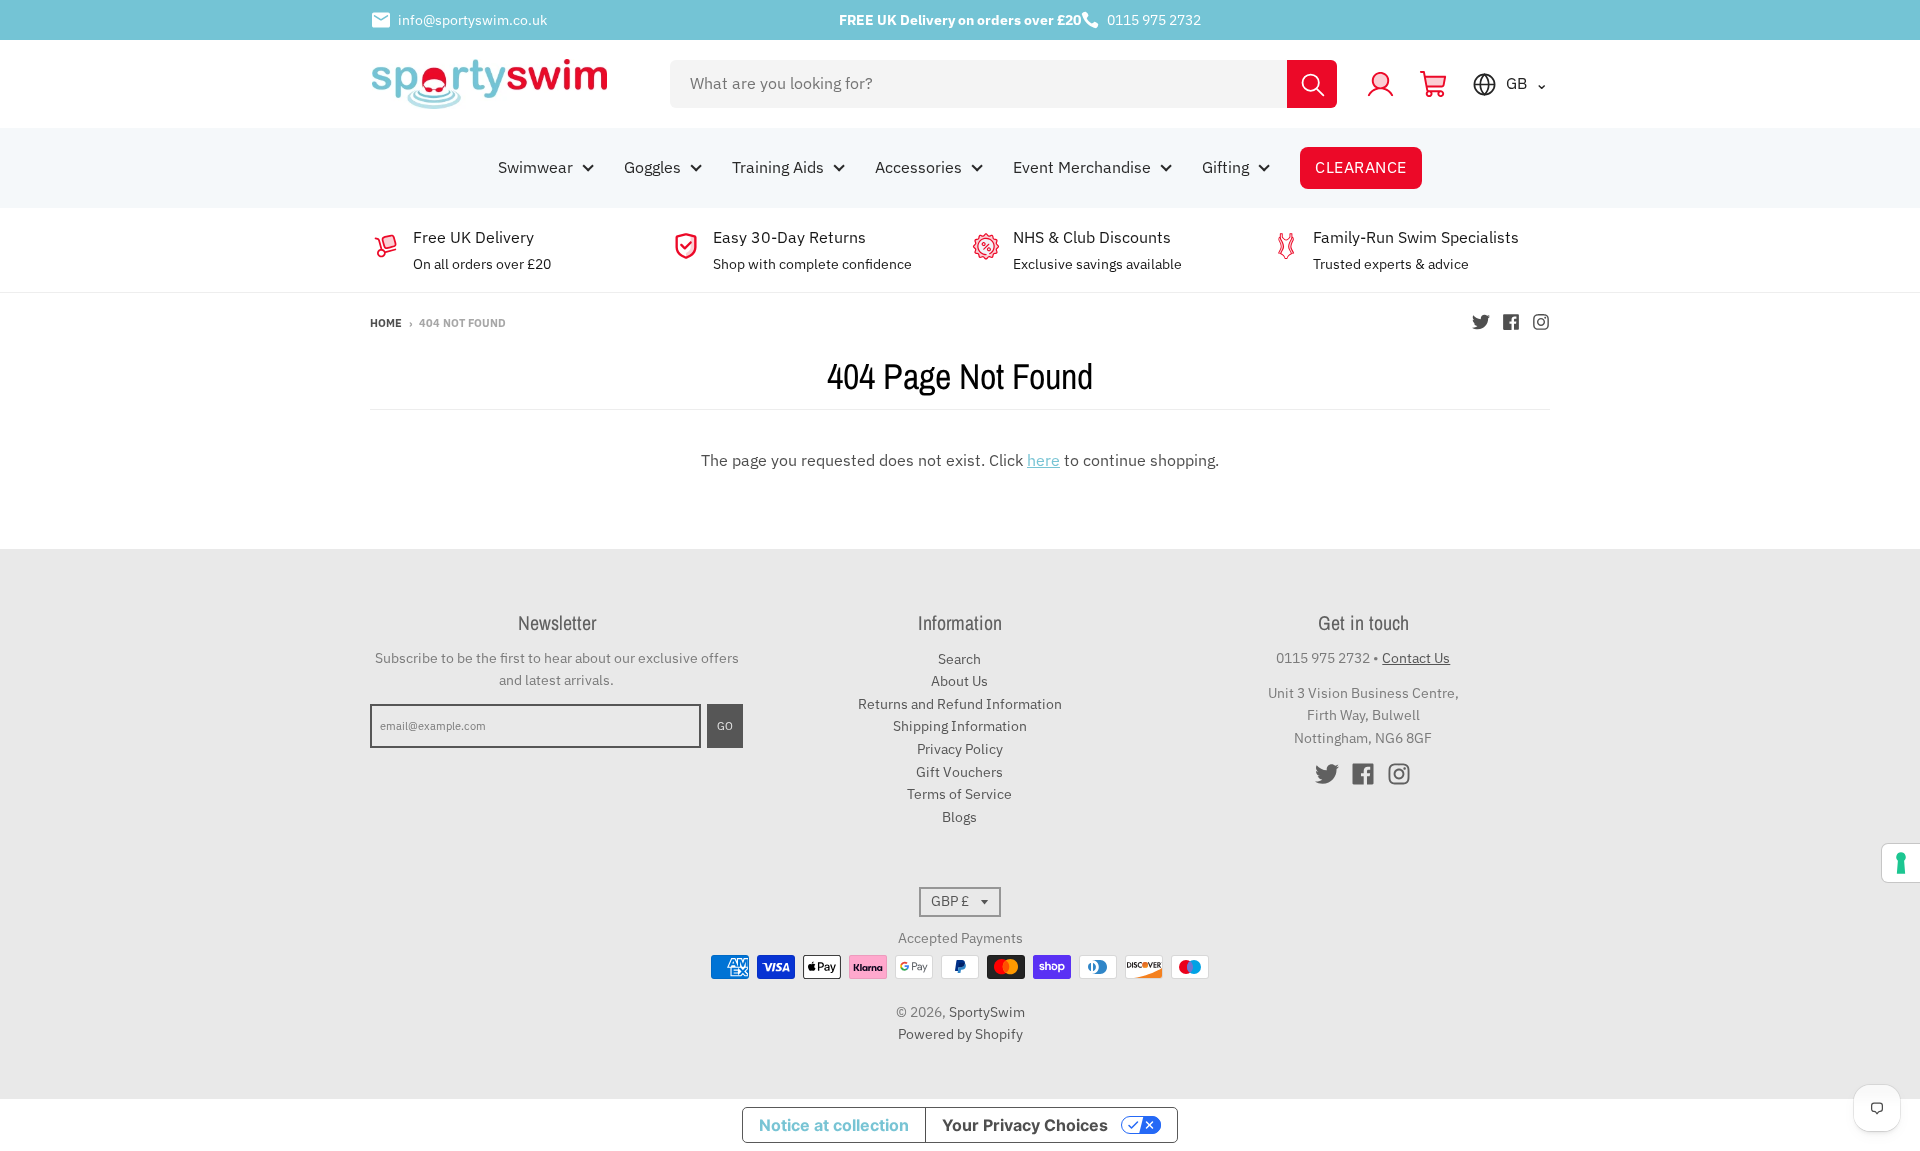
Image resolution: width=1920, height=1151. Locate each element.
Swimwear (535, 167)
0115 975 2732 (1154, 20)
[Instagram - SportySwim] (1541, 322)
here (1043, 460)
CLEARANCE (1360, 167)
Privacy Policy (960, 749)
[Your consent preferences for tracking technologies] (1901, 863)
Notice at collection (834, 1125)
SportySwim (987, 1012)
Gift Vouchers (959, 772)
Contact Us (1416, 658)
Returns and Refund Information (960, 704)
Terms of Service (959, 794)
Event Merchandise (1082, 167)
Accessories (918, 167)
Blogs (959, 817)
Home (386, 323)
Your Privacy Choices (1025, 1125)
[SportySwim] (507, 84)
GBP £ (950, 901)
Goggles (652, 167)
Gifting (1225, 167)
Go (725, 726)
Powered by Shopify (960, 1034)
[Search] (1312, 84)
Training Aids (778, 167)
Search (959, 659)
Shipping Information (960, 726)
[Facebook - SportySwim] (1511, 322)
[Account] (1380, 84)
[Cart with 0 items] (1433, 84)
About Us (959, 681)
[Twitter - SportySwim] (1481, 322)
